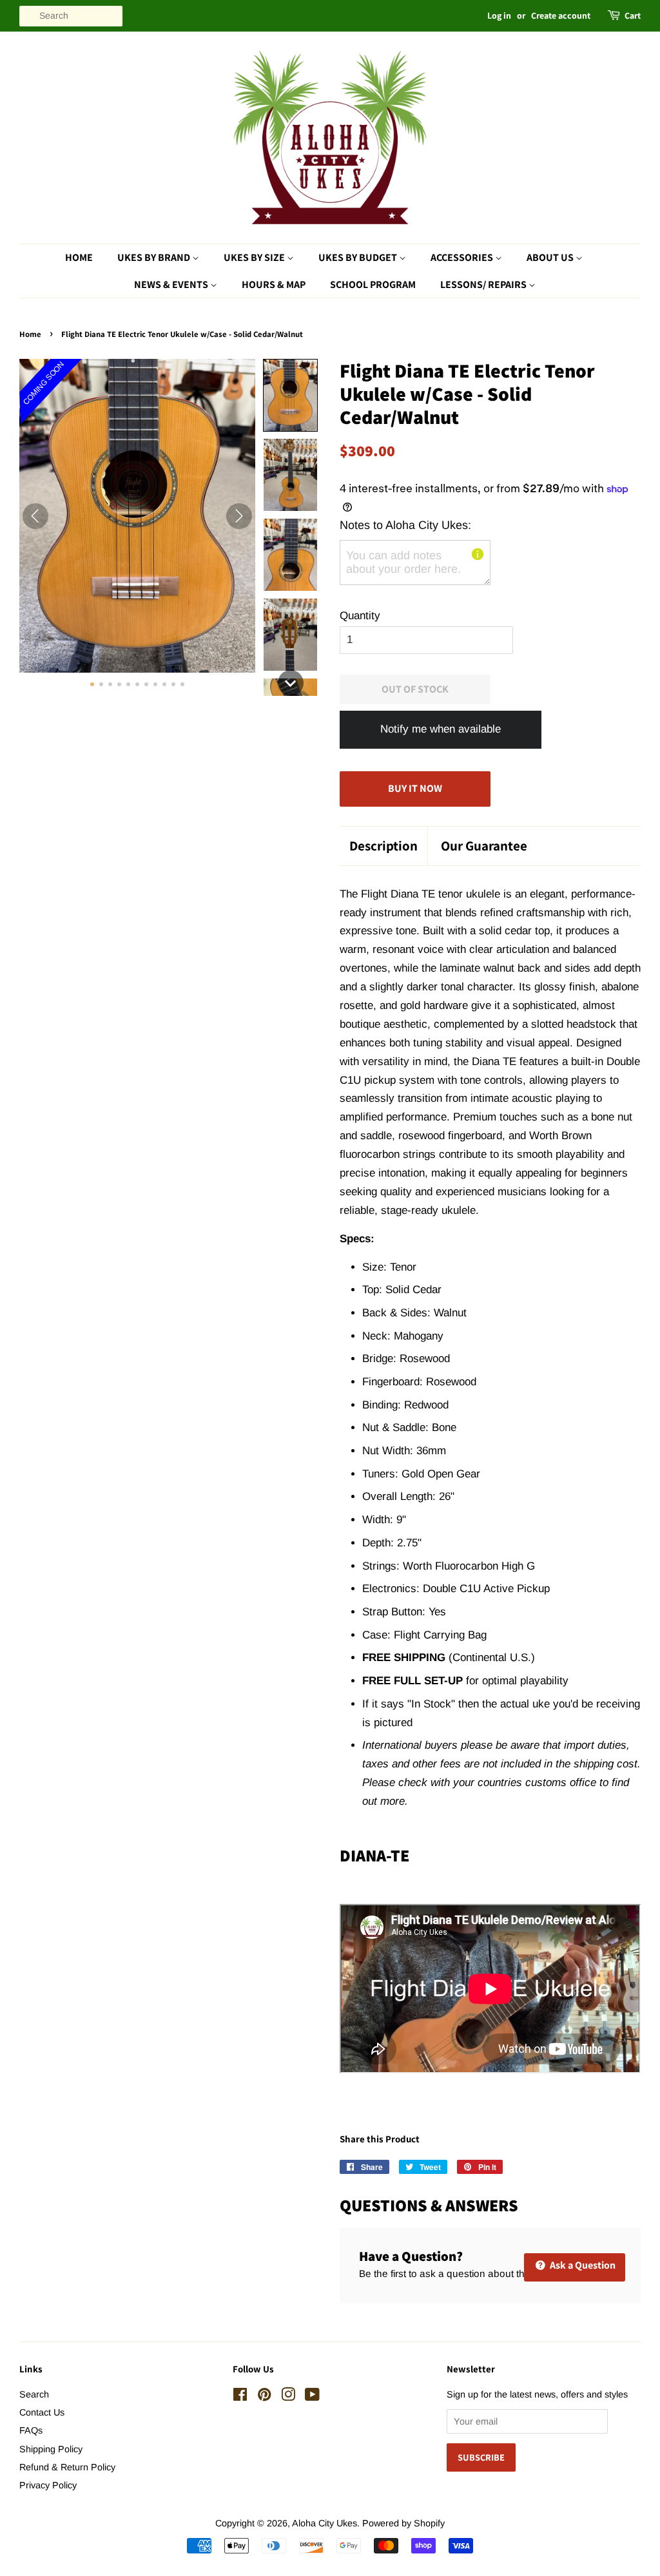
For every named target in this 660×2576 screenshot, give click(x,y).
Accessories (463, 257)
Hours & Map (274, 284)
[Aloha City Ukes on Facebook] (240, 2397)
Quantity (360, 616)
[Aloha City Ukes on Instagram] (288, 2397)
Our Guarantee (484, 846)
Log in (499, 15)
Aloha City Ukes (325, 2523)
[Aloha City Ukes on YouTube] (312, 2397)
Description (383, 846)
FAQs (31, 2430)
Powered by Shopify (403, 2523)
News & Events (172, 284)
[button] (290, 395)
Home (79, 257)
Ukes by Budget (359, 257)
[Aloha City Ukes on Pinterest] (264, 2397)
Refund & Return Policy (67, 2467)
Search (34, 2394)
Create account (561, 15)
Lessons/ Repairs (484, 284)
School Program (373, 284)
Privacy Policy (48, 2485)
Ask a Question (582, 2265)
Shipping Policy (51, 2449)
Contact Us (42, 2412)
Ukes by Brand (155, 257)
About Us (551, 257)
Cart (633, 15)
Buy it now (415, 788)
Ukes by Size (255, 257)
